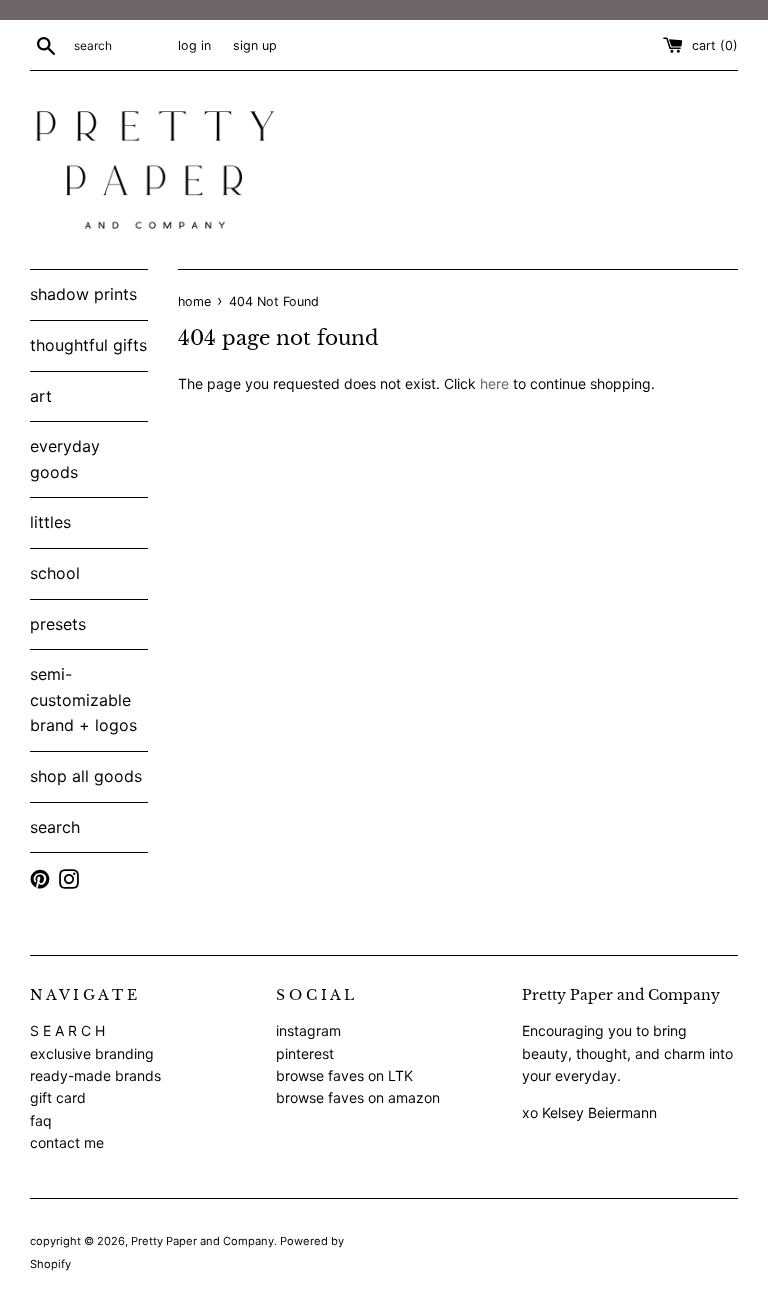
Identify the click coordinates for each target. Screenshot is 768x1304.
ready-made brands (95, 1075)
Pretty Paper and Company (202, 1241)
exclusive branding (92, 1053)
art (41, 396)
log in (194, 45)
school (55, 573)
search (55, 827)
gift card (58, 1097)
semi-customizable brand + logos (83, 699)
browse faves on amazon (358, 1097)
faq (41, 1120)
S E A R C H (67, 1030)
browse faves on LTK (344, 1075)
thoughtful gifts (88, 345)
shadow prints (83, 294)
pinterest (305, 1053)
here (494, 383)
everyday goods (65, 459)
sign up (255, 45)
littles (50, 522)
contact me (67, 1142)
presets (58, 624)
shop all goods (86, 776)
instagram (308, 1030)
